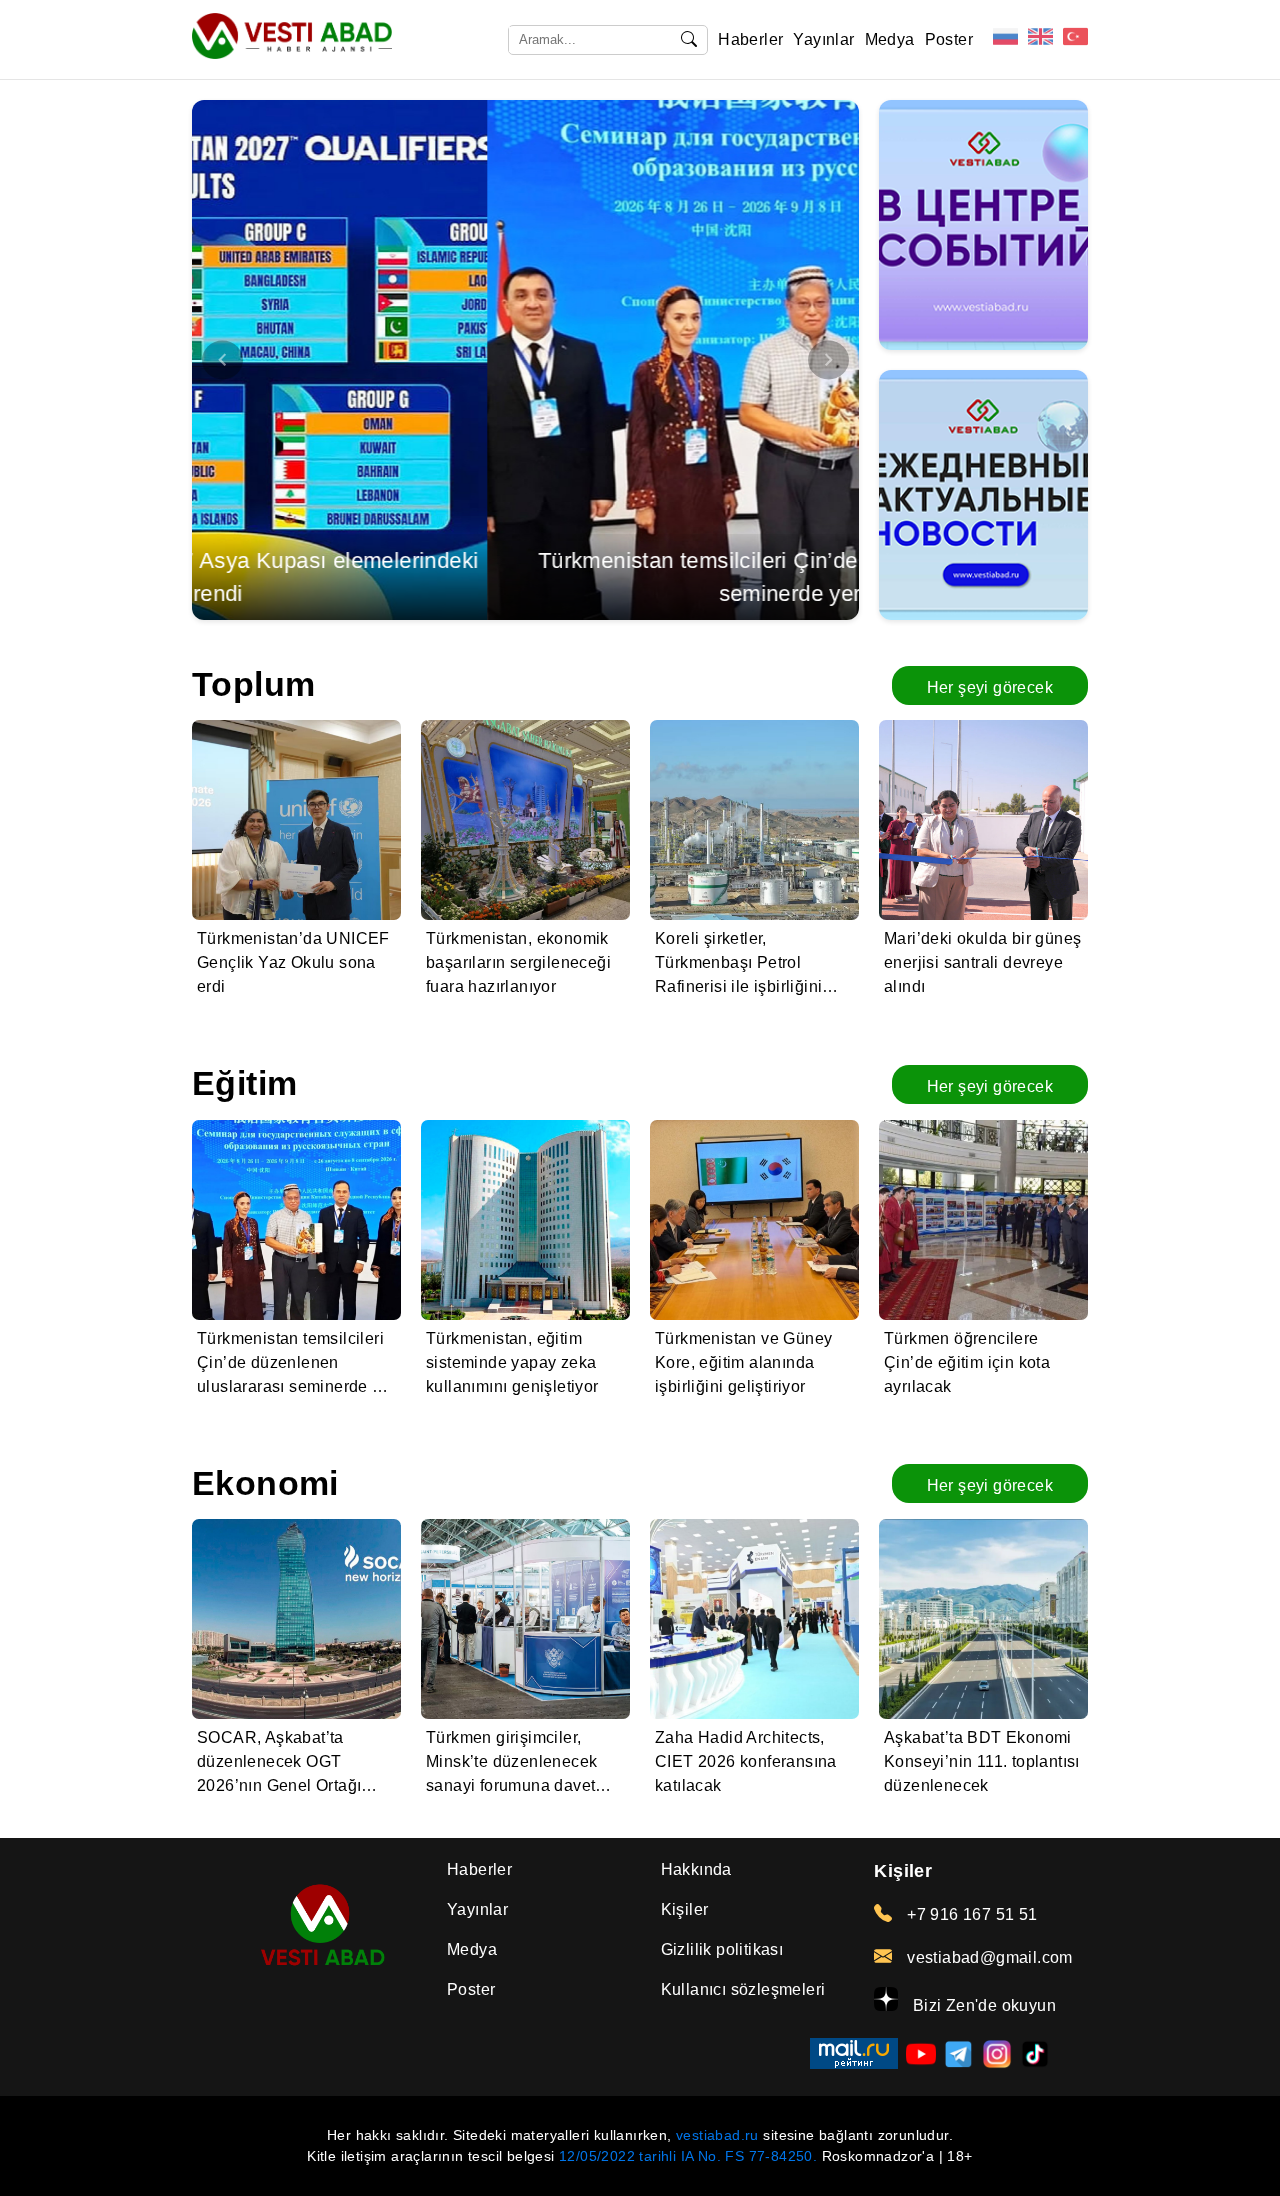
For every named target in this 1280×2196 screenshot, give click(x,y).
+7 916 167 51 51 (970, 1914)
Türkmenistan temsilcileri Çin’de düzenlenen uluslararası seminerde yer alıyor (525, 577)
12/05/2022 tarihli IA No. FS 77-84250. (688, 2156)
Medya (890, 39)
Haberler (750, 39)
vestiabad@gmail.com (987, 1957)
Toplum (253, 684)
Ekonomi (265, 1483)
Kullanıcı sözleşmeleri (743, 1989)
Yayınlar (823, 39)
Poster (949, 39)
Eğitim (244, 1083)
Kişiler (685, 1909)
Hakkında (696, 1869)
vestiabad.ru (717, 2135)
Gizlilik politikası (722, 1949)
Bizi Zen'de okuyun (982, 2005)
